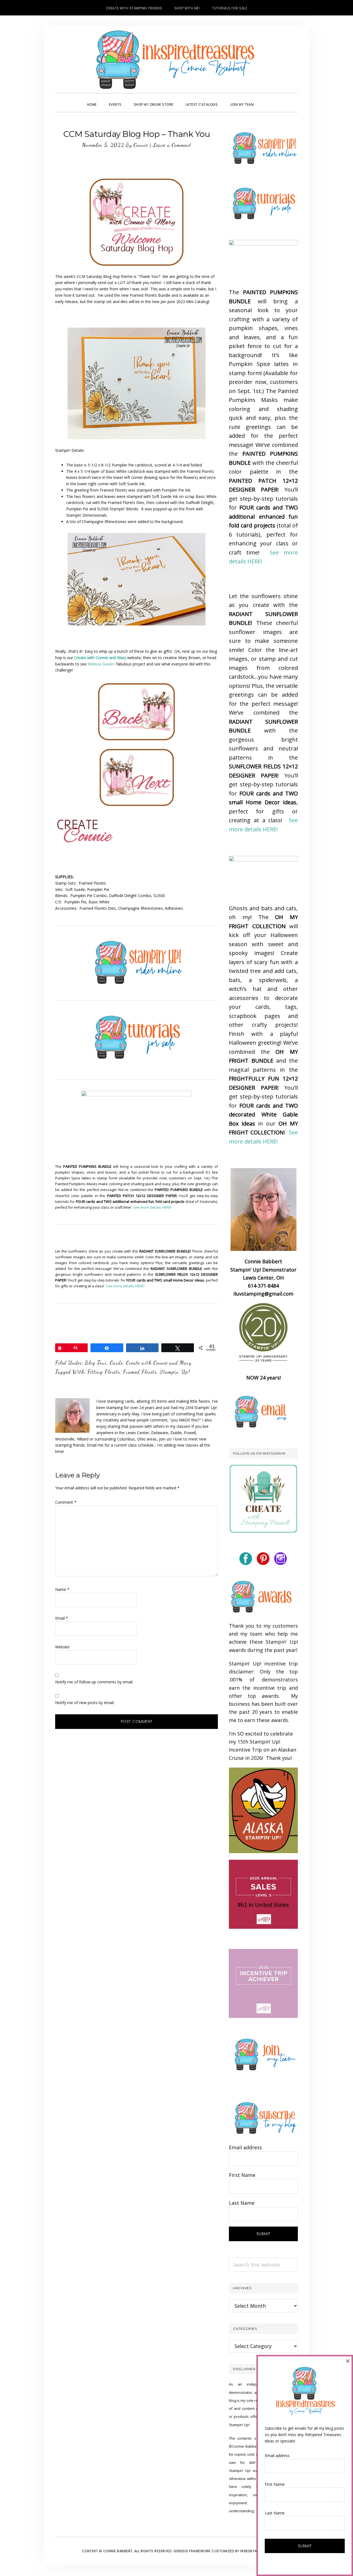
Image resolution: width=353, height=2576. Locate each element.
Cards (116, 1363)
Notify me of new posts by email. (85, 1703)
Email (62, 1618)
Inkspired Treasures (176, 60)
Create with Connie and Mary (159, 1363)
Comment (66, 1502)
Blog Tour (96, 1363)
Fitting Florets (104, 1372)
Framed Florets (140, 1372)
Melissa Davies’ (101, 664)
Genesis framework (192, 2551)
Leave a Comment (172, 145)
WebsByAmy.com (256, 2551)
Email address (245, 2147)
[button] (266, 100)
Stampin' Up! (175, 1372)
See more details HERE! (152, 1207)
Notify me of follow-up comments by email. (94, 1682)
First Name (242, 2175)
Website (62, 1647)
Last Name (242, 2203)
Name (62, 1589)
